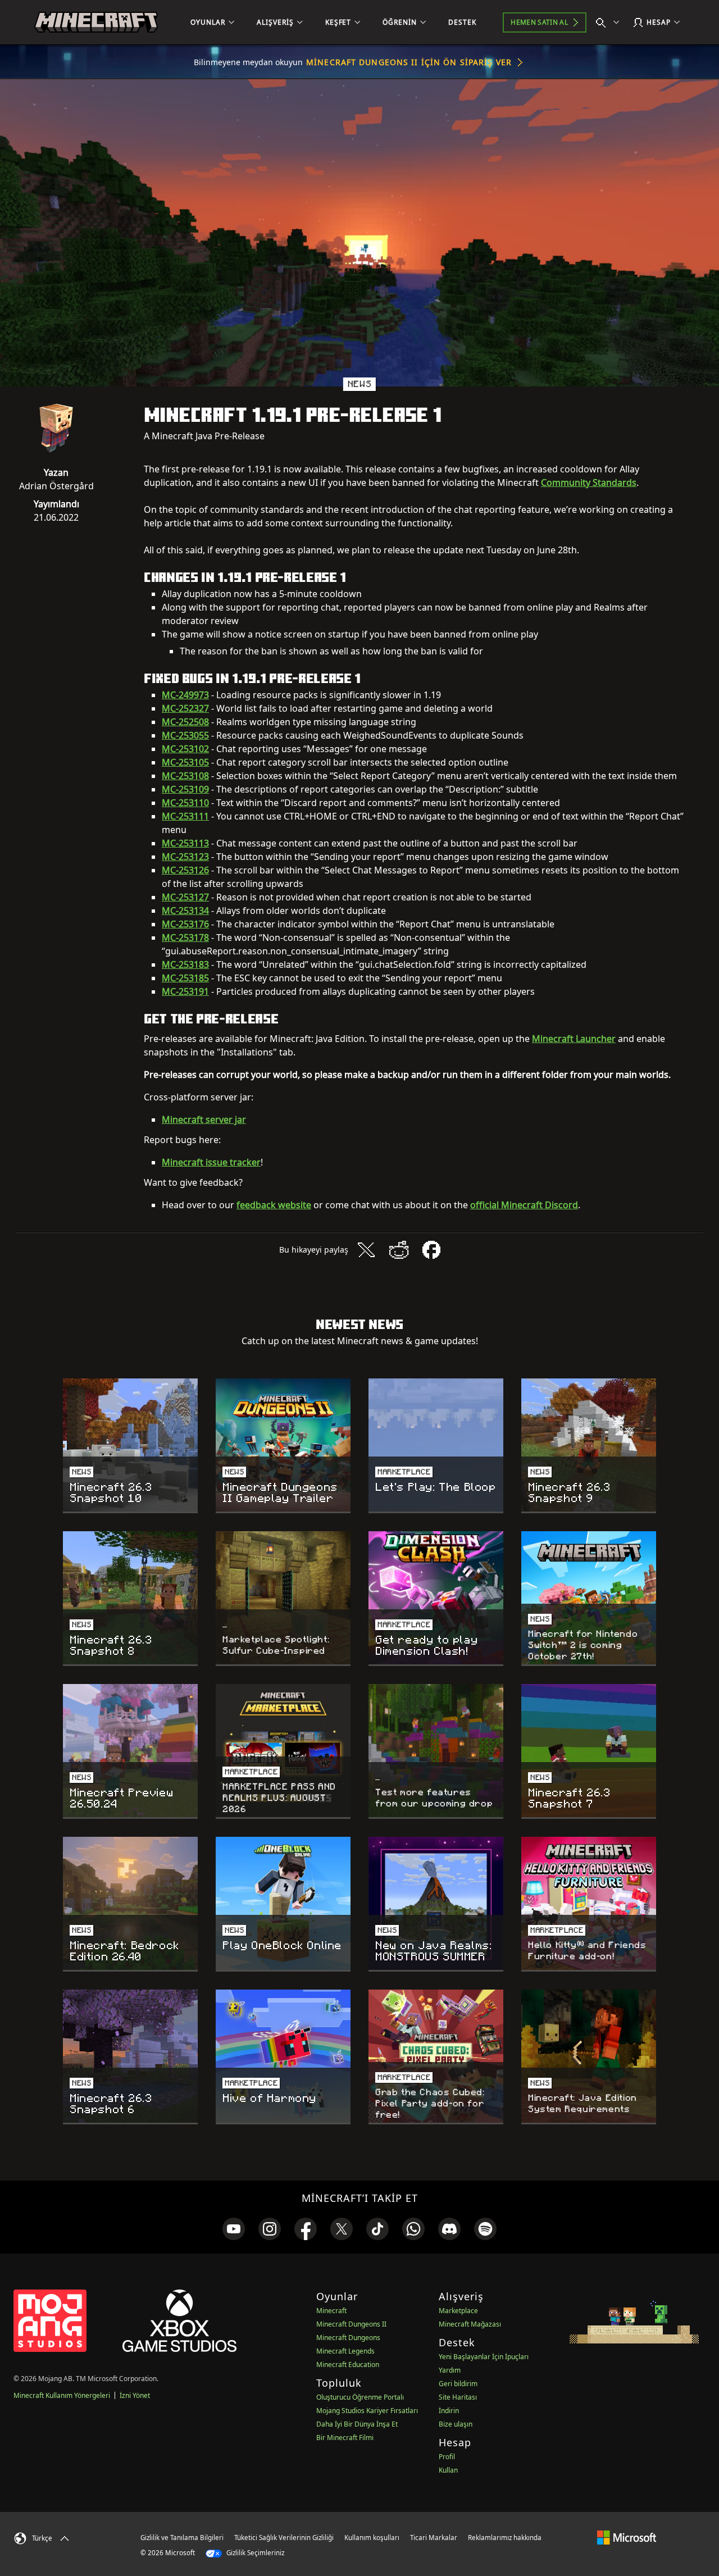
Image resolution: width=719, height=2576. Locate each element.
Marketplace (458, 2311)
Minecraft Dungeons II (351, 2324)
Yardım (450, 2370)
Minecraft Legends (345, 2351)
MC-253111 (185, 816)
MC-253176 (185, 924)
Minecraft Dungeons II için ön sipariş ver (409, 62)
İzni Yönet (135, 2395)
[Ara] (610, 22)
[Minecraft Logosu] (96, 22)
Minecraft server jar (204, 1119)
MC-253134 (185, 911)
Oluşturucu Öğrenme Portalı (360, 2397)
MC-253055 (185, 735)
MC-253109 (185, 789)
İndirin (449, 2411)
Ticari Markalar (434, 2538)
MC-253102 (185, 749)
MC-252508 (185, 722)
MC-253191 (185, 991)
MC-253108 (185, 776)
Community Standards (589, 483)
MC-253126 (185, 870)
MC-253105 (185, 762)
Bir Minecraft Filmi (345, 2438)
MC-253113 (185, 843)
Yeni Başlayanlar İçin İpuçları (484, 2357)
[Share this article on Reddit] (399, 1250)
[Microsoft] (627, 2537)
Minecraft (331, 2311)
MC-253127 (185, 897)
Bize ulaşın (456, 2424)
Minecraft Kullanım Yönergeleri (62, 2395)
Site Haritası (458, 2397)
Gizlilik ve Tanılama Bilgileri (182, 2538)
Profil (447, 2457)
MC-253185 (185, 978)
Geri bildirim (458, 2384)
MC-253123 (185, 857)
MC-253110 (185, 803)
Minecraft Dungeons (348, 2338)
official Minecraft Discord (524, 1205)
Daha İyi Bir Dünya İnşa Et (357, 2424)
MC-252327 (185, 708)
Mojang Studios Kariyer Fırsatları (367, 2411)
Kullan (448, 2470)
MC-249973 (185, 695)
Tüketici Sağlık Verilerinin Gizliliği (284, 2538)
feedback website (274, 1205)
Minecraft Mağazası (470, 2324)
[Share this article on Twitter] (366, 1250)
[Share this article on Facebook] (431, 1250)
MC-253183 (185, 964)
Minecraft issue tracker (211, 1162)
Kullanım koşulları (372, 2538)
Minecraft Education (348, 2365)
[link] (234, 2229)
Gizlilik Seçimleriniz (254, 2553)
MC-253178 (185, 937)
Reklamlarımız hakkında (505, 2538)
